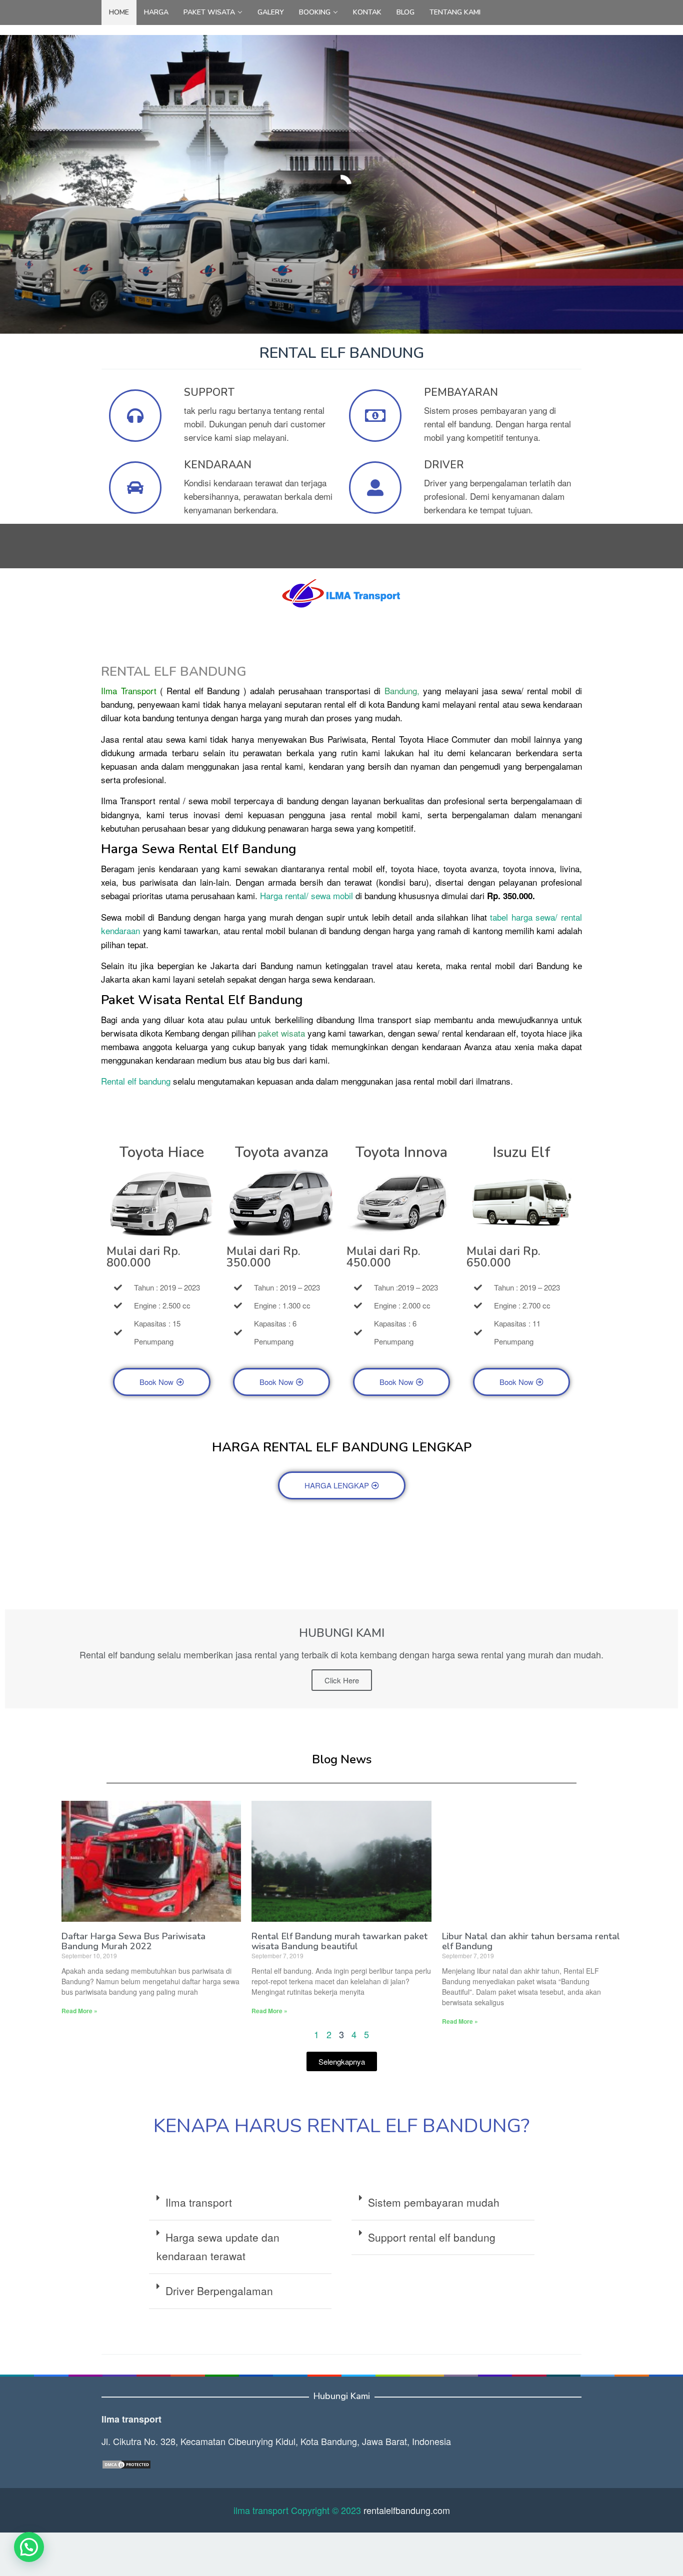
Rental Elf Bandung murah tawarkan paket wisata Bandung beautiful (339, 1941)
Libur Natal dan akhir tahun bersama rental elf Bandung (531, 1941)
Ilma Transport (128, 690)
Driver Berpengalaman (219, 2291)
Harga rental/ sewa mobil (306, 895)
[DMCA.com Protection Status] (126, 2463)
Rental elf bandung (136, 1081)
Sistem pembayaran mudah (434, 2202)
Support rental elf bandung (432, 2237)
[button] (240, 2203)
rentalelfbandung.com (407, 2510)
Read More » (79, 2011)
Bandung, (402, 690)
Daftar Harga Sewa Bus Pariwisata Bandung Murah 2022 (133, 1941)
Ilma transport (199, 2202)
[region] (341, 185)
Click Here (342, 1680)
